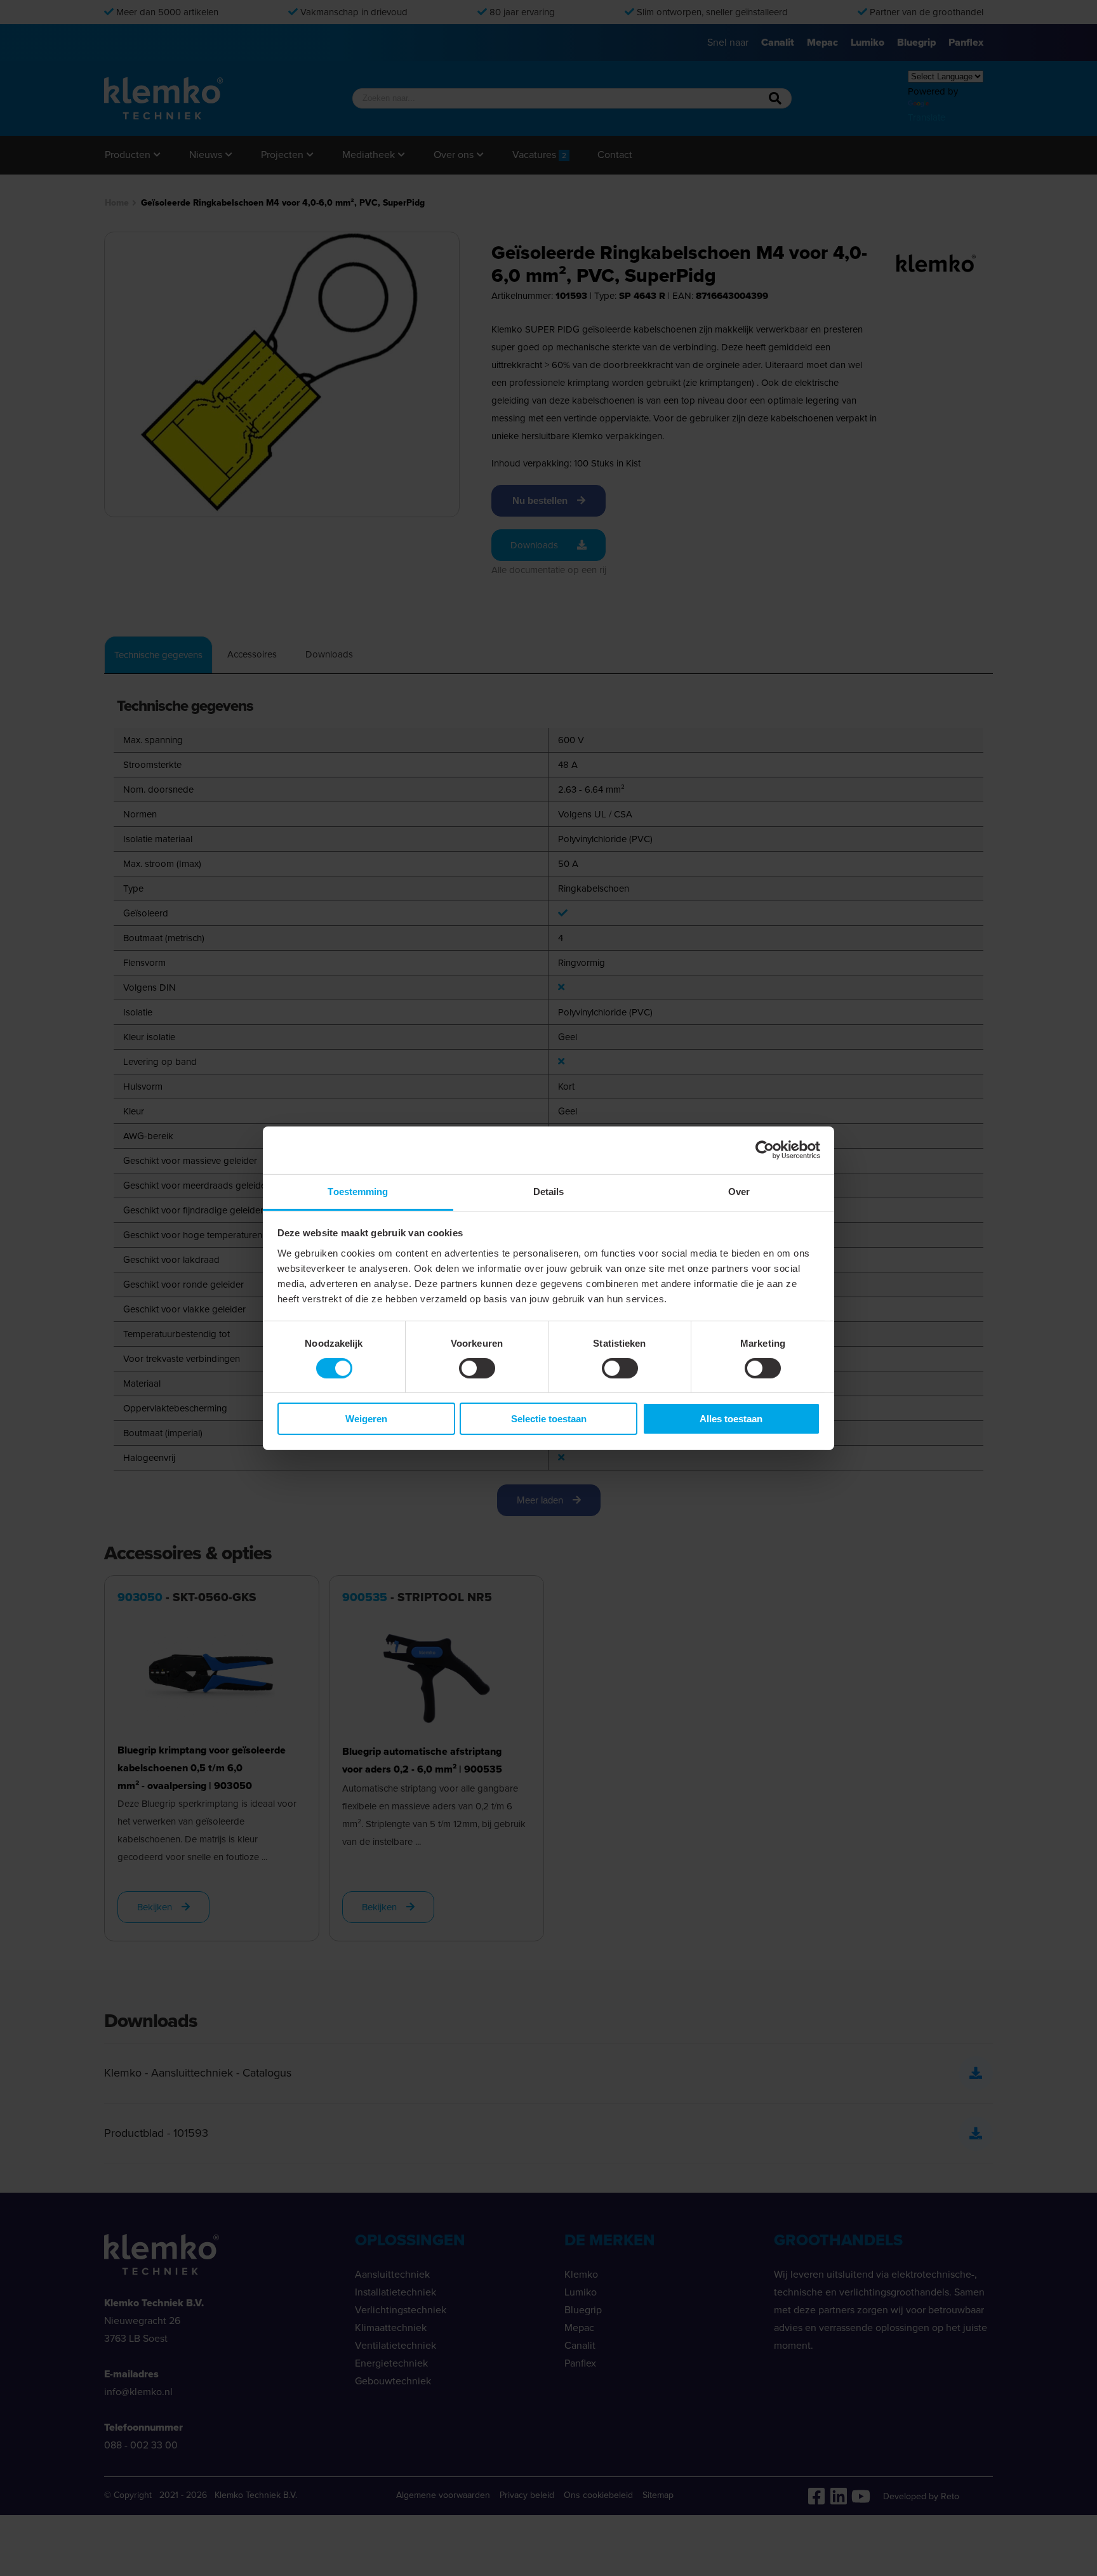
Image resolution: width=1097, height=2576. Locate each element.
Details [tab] (549, 1191)
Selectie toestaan (549, 1419)
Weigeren (366, 1419)
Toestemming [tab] (358, 1191)
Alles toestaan (731, 1419)
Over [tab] (739, 1191)
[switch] (477, 1368)
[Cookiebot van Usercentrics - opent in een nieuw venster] (765, 1150)
